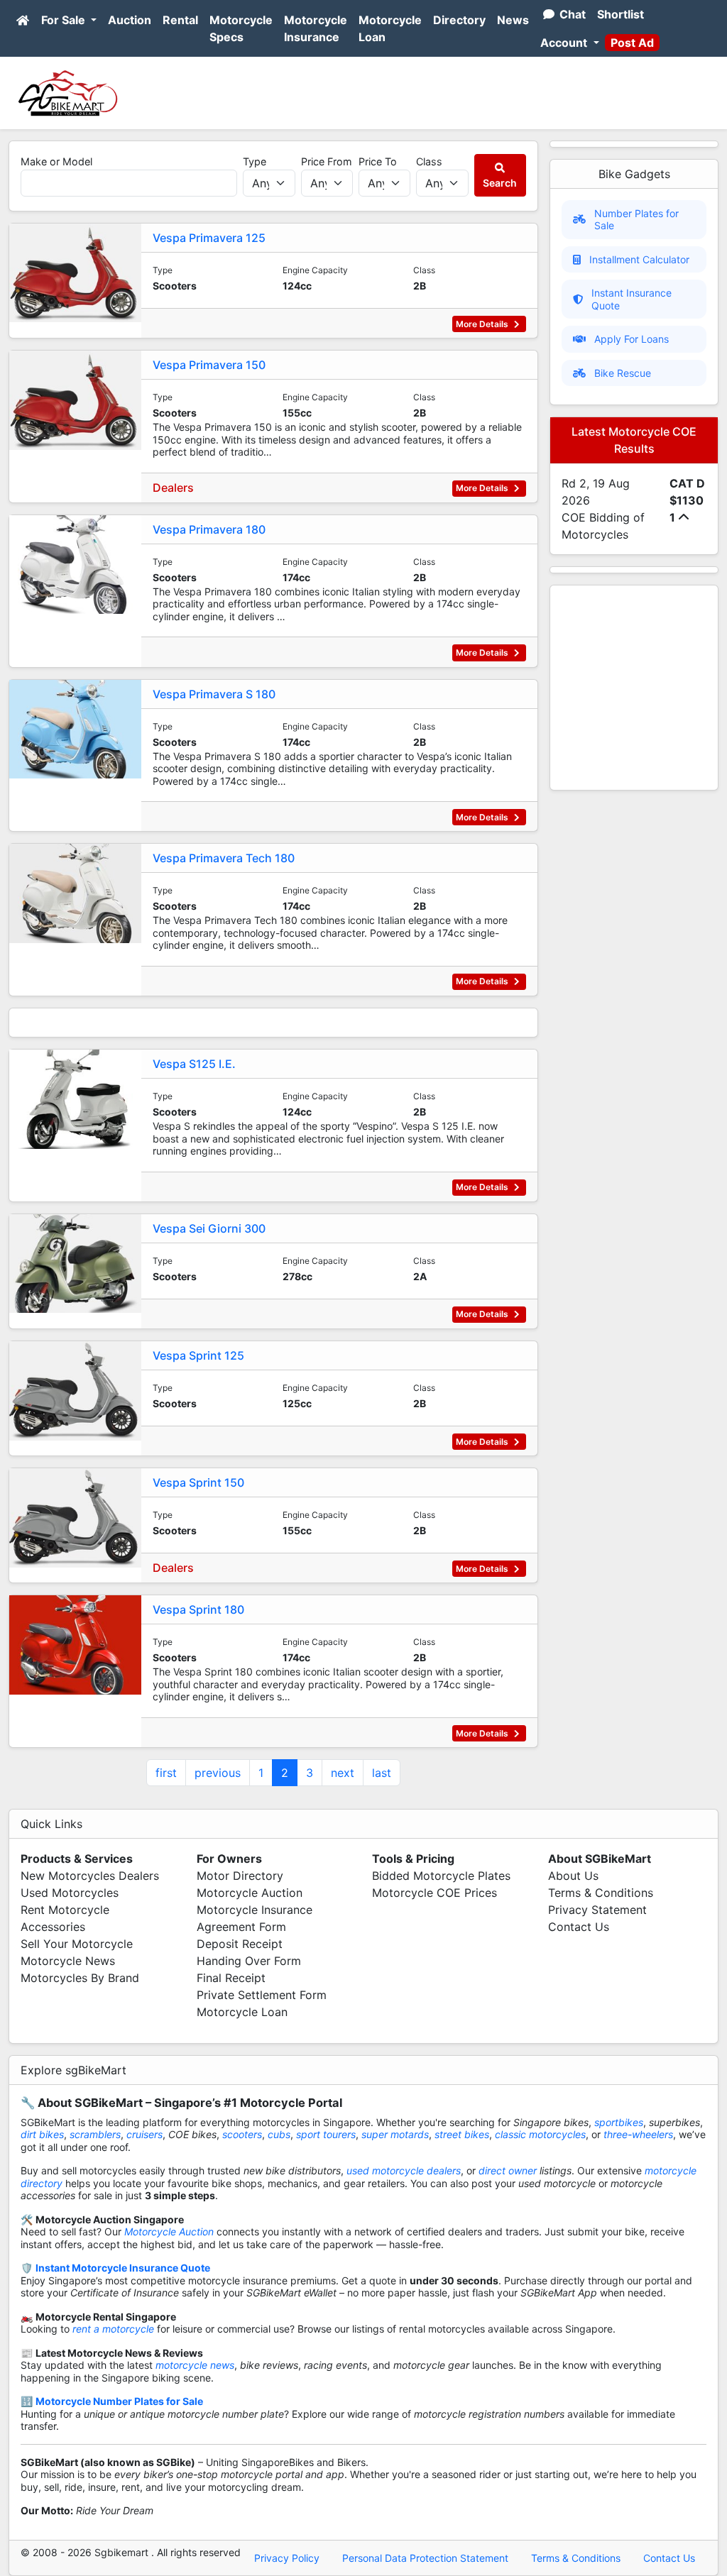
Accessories (53, 1927)
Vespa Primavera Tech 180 (224, 858)
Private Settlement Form (262, 1995)
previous (218, 1773)
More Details (483, 324)
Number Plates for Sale (636, 220)
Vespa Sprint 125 (198, 1355)
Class (429, 161)
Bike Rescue (623, 373)
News (513, 20)
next (343, 1773)
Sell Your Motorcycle (77, 1944)
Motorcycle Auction (250, 1893)
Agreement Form (241, 1927)
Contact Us (579, 1927)
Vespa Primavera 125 (209, 238)
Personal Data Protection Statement (425, 2558)
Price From (327, 161)
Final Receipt (231, 1978)
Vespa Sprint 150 (198, 1482)
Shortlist (621, 14)
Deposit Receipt (240, 1944)
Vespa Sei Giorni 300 (209, 1228)
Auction (130, 20)
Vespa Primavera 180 (209, 529)
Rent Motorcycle (65, 1910)
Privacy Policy (287, 2558)
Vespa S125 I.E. (194, 1064)
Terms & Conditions (601, 1893)
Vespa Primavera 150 (209, 365)
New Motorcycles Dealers (90, 1876)
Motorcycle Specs (241, 28)
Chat (571, 14)
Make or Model (56, 161)
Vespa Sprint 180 (198, 1609)
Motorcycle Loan (390, 28)
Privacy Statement (597, 1910)
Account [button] (565, 43)
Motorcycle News (68, 1961)
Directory (459, 20)
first (166, 1773)
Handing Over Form (249, 1961)
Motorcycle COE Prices (434, 1893)
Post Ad (632, 43)
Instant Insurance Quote (632, 299)
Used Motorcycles (70, 1893)
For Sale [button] (65, 20)
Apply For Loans (632, 339)
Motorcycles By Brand (80, 1978)
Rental (180, 20)
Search (500, 183)
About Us (573, 1876)
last (382, 1773)
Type (255, 161)
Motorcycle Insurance (316, 28)
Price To (378, 161)
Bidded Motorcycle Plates (441, 1876)
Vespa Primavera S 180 (214, 694)
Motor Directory (240, 1876)
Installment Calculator (639, 259)
